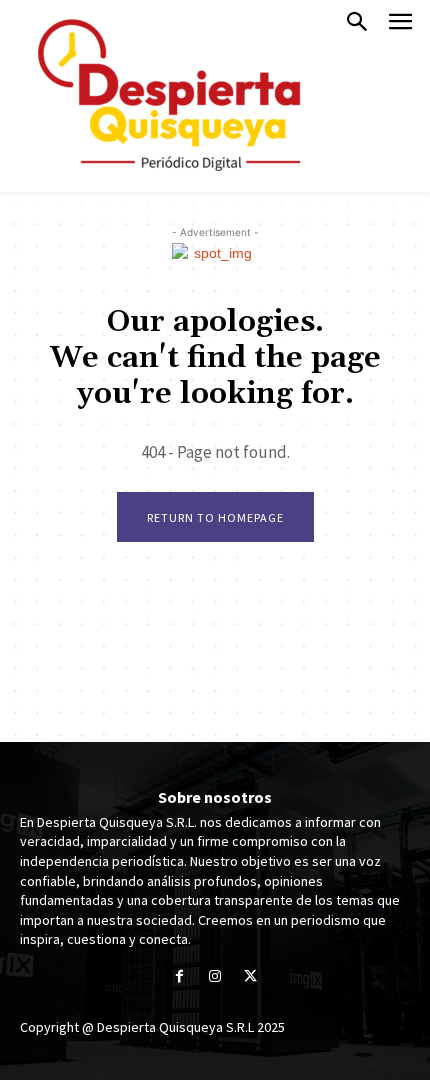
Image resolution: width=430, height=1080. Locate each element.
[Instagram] (214, 977)
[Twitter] (250, 977)
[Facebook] (179, 977)
